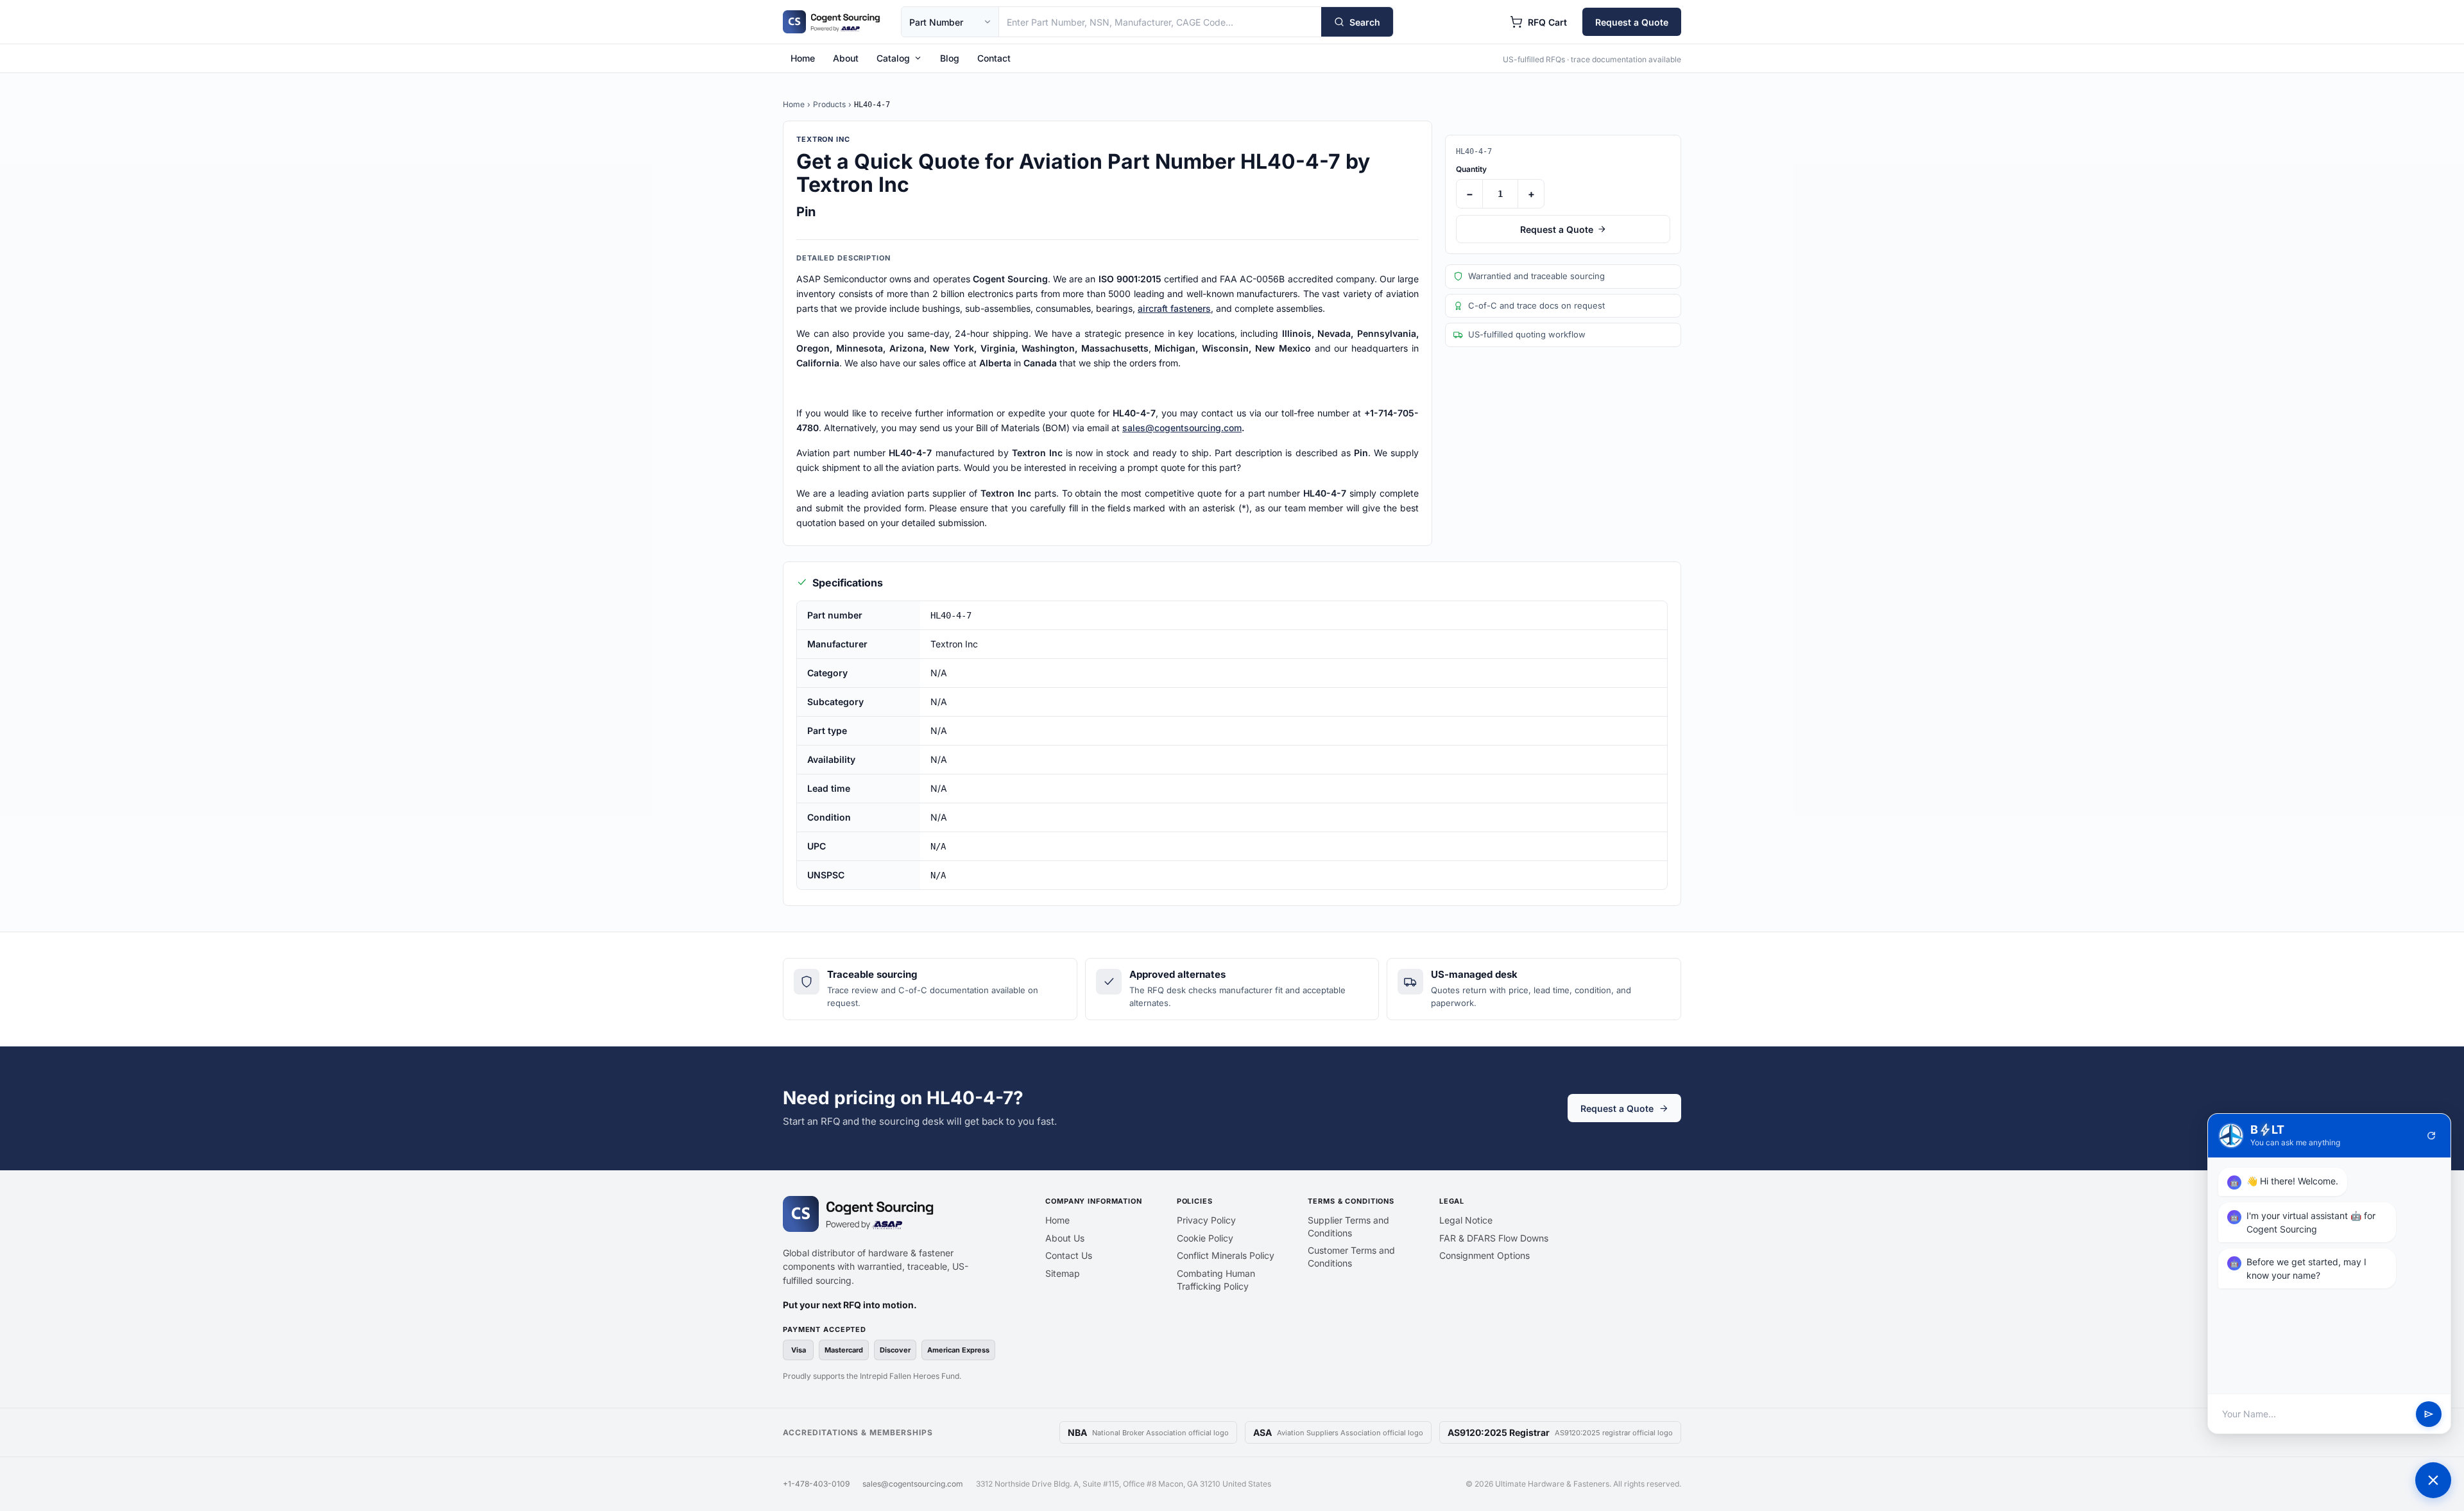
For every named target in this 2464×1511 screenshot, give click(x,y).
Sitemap (1063, 1273)
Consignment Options (1484, 1255)
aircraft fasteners (1174, 308)
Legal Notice (1466, 1220)
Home (803, 58)
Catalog (893, 58)
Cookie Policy (1205, 1238)
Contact (994, 58)
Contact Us (1069, 1255)
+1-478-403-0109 (816, 1484)
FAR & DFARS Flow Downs (1494, 1238)
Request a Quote (1632, 22)
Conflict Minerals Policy (1226, 1255)
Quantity (1471, 169)
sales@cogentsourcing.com (1182, 428)
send (2429, 1414)
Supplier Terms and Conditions (1348, 1226)
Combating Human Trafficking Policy (1216, 1280)
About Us (1065, 1238)
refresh (2431, 1136)
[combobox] (1160, 22)
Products (829, 104)
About (846, 58)
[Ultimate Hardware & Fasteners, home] (832, 22)
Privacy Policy (1206, 1220)
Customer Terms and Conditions (1351, 1257)
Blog (950, 58)
